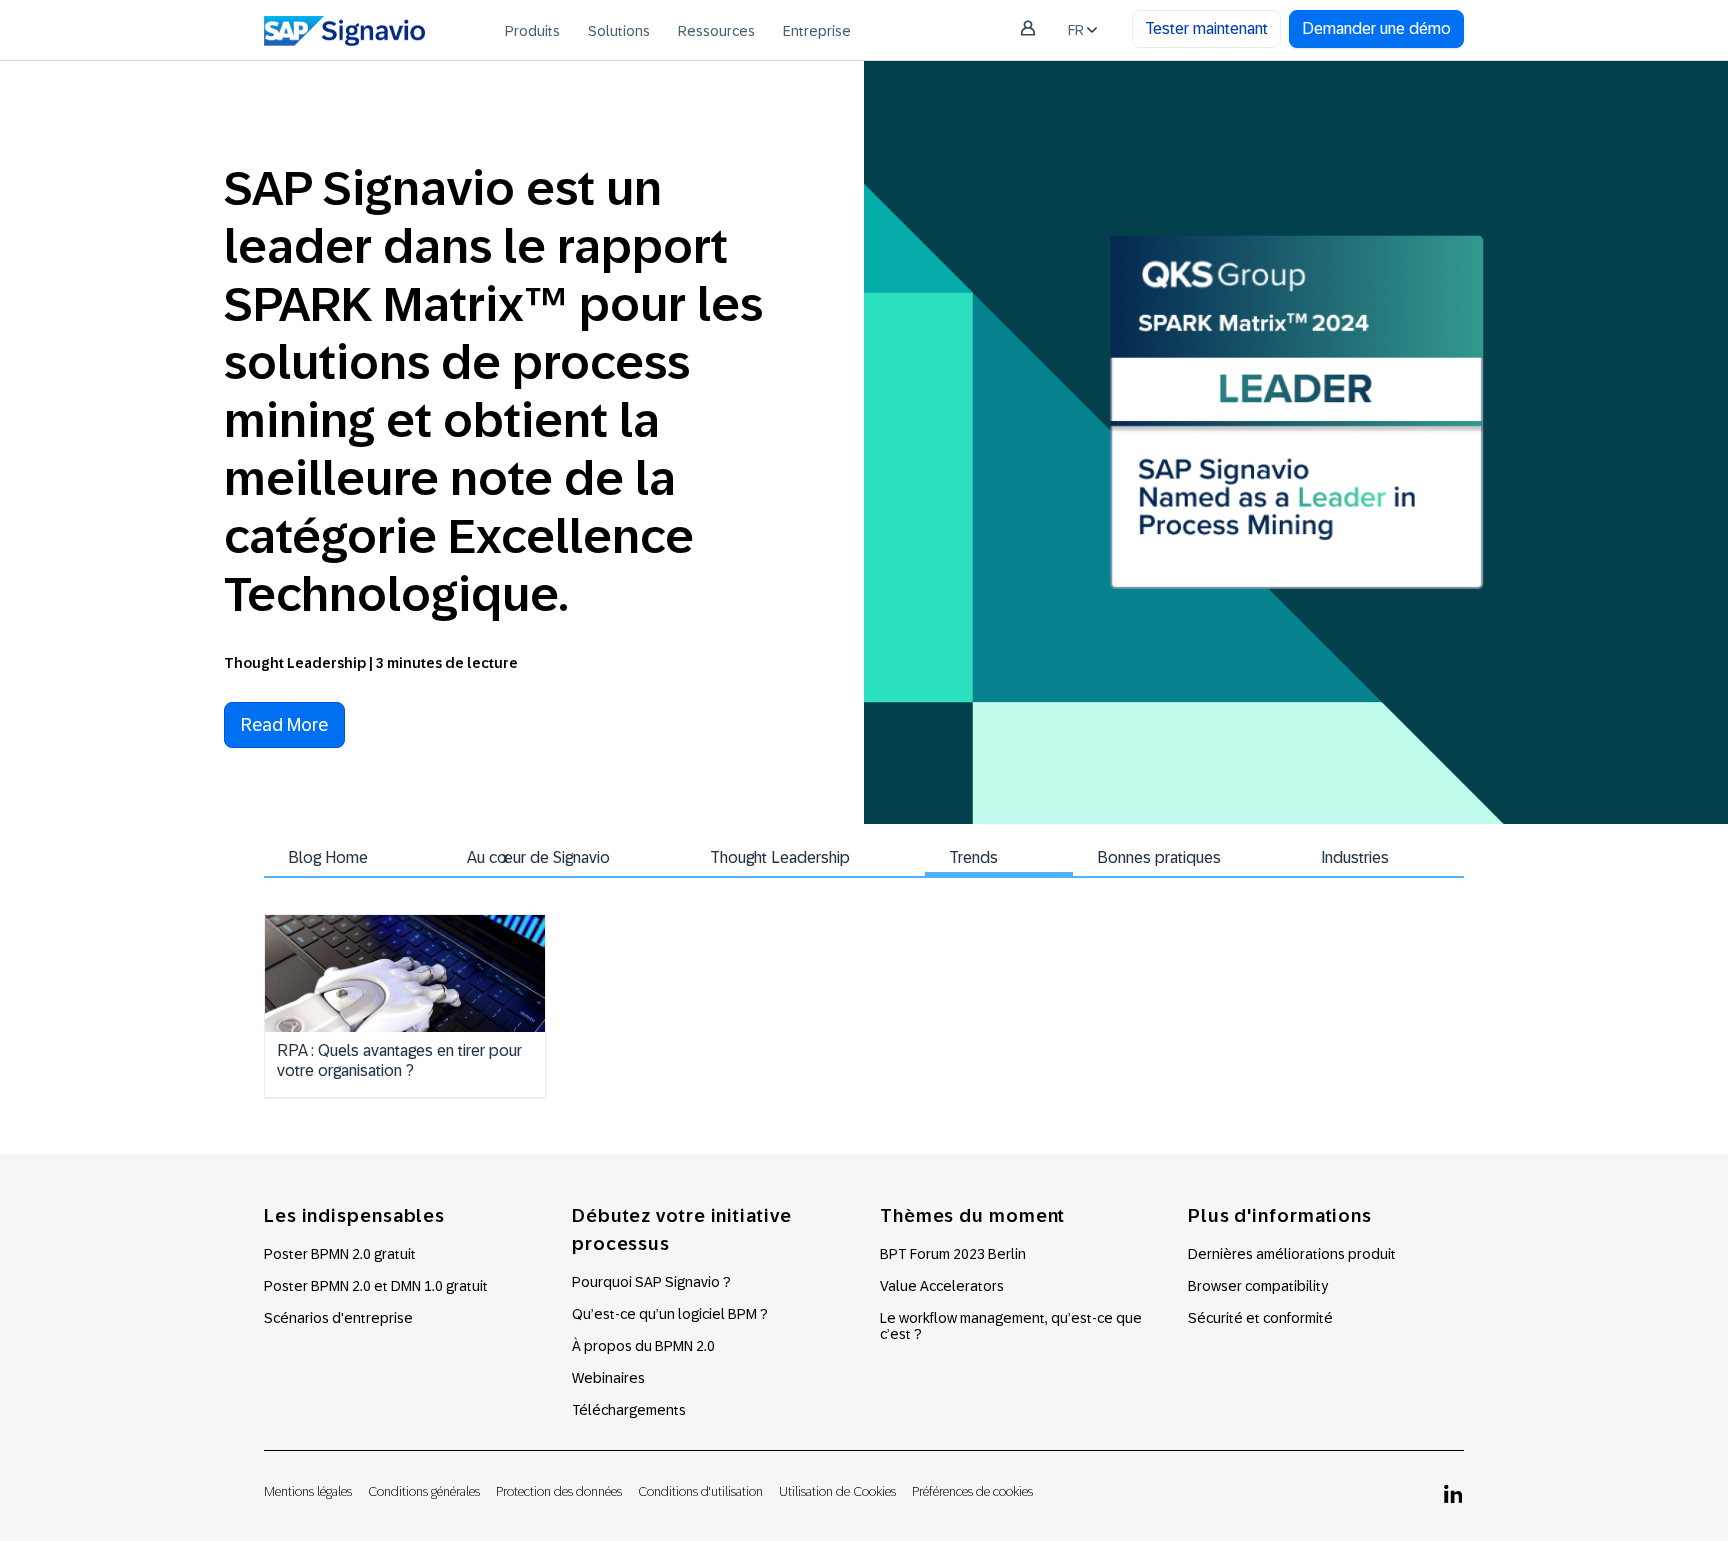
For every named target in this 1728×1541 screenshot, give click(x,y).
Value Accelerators (942, 1286)
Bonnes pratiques (1159, 857)
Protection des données (559, 1491)
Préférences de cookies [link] (972, 1491)
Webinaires (608, 1378)
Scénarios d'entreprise (338, 1318)
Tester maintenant (1206, 28)
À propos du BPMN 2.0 (643, 1346)
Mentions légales (308, 1491)
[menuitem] (532, 30)
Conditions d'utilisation (700, 1491)
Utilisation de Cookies (837, 1491)
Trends (973, 857)
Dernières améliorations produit (1292, 1254)
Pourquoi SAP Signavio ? (651, 1282)
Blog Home (328, 857)
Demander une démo (1376, 28)
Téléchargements (629, 1410)
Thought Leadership (780, 857)
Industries (1355, 857)
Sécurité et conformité (1260, 1318)
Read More (284, 725)
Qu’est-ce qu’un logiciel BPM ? (670, 1314)
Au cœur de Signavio (538, 857)
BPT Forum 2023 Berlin (953, 1254)
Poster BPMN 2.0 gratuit (340, 1254)
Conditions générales (424, 1491)
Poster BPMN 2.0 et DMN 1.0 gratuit (376, 1286)
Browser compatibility (1258, 1286)
